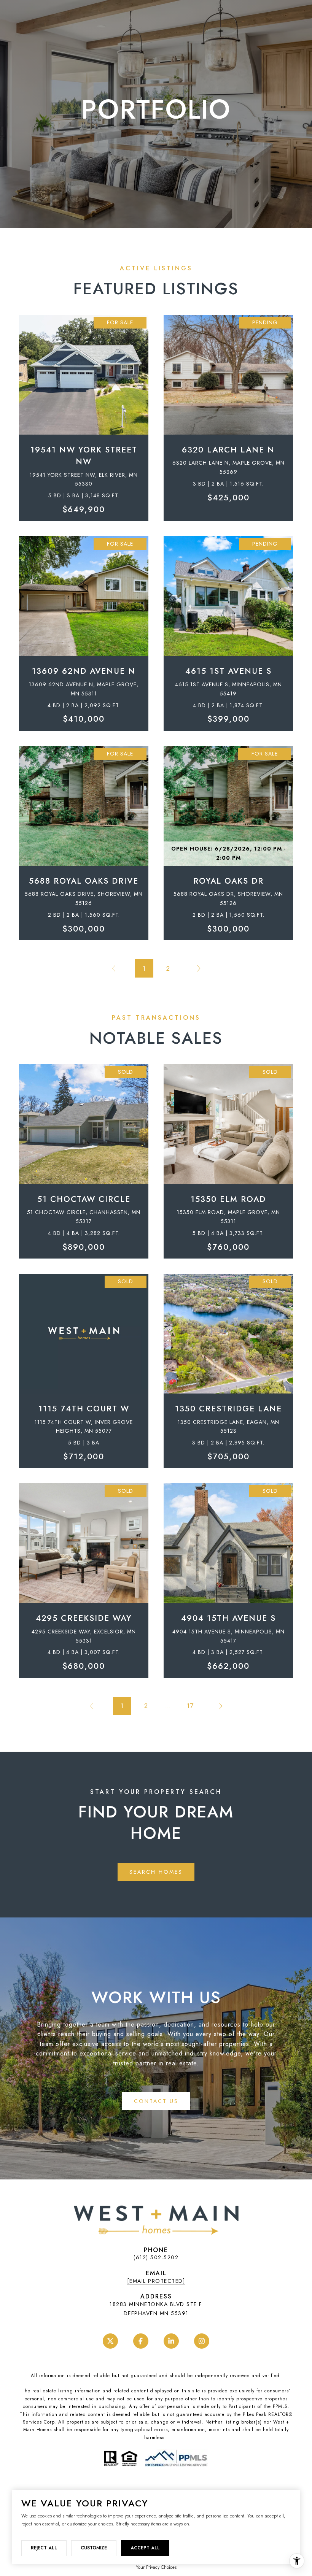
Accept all (145, 2548)
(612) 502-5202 (156, 2257)
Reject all (44, 2548)
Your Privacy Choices (156, 2567)
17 (190, 1706)
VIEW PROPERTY (84, 414)
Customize (94, 2548)
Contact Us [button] (156, 2101)
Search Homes (156, 1872)
